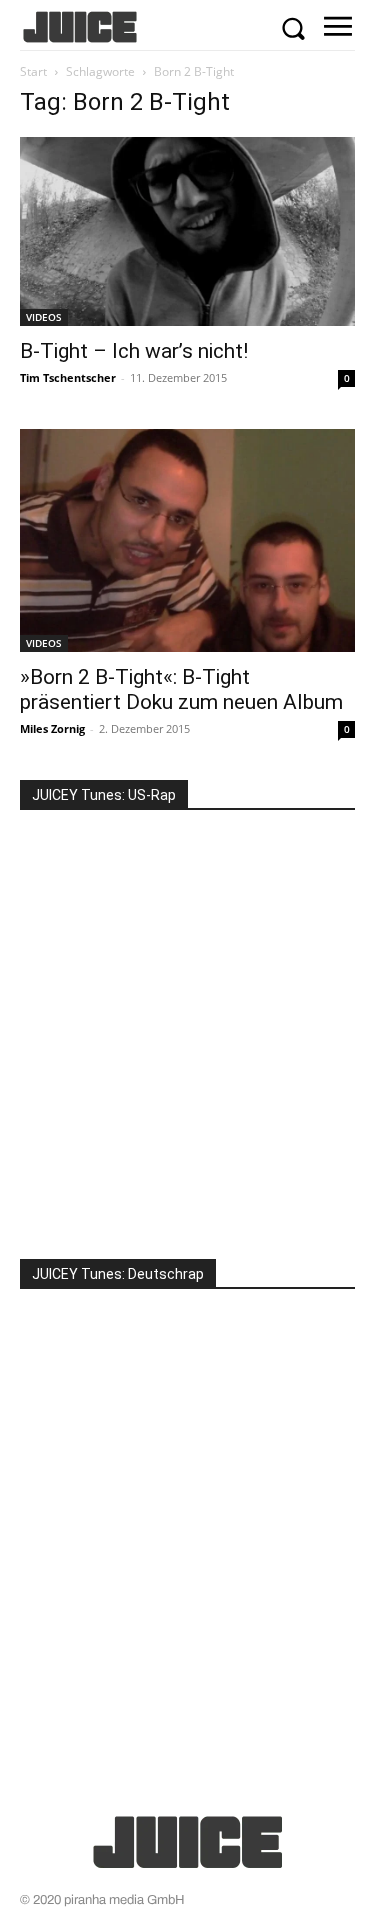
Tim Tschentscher (68, 377)
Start (33, 71)
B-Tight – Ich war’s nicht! (134, 351)
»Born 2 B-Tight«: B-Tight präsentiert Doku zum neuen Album (181, 689)
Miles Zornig (52, 728)
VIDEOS (44, 317)
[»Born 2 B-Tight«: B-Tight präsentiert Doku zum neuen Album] (187, 540)
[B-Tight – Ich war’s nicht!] (187, 231)
